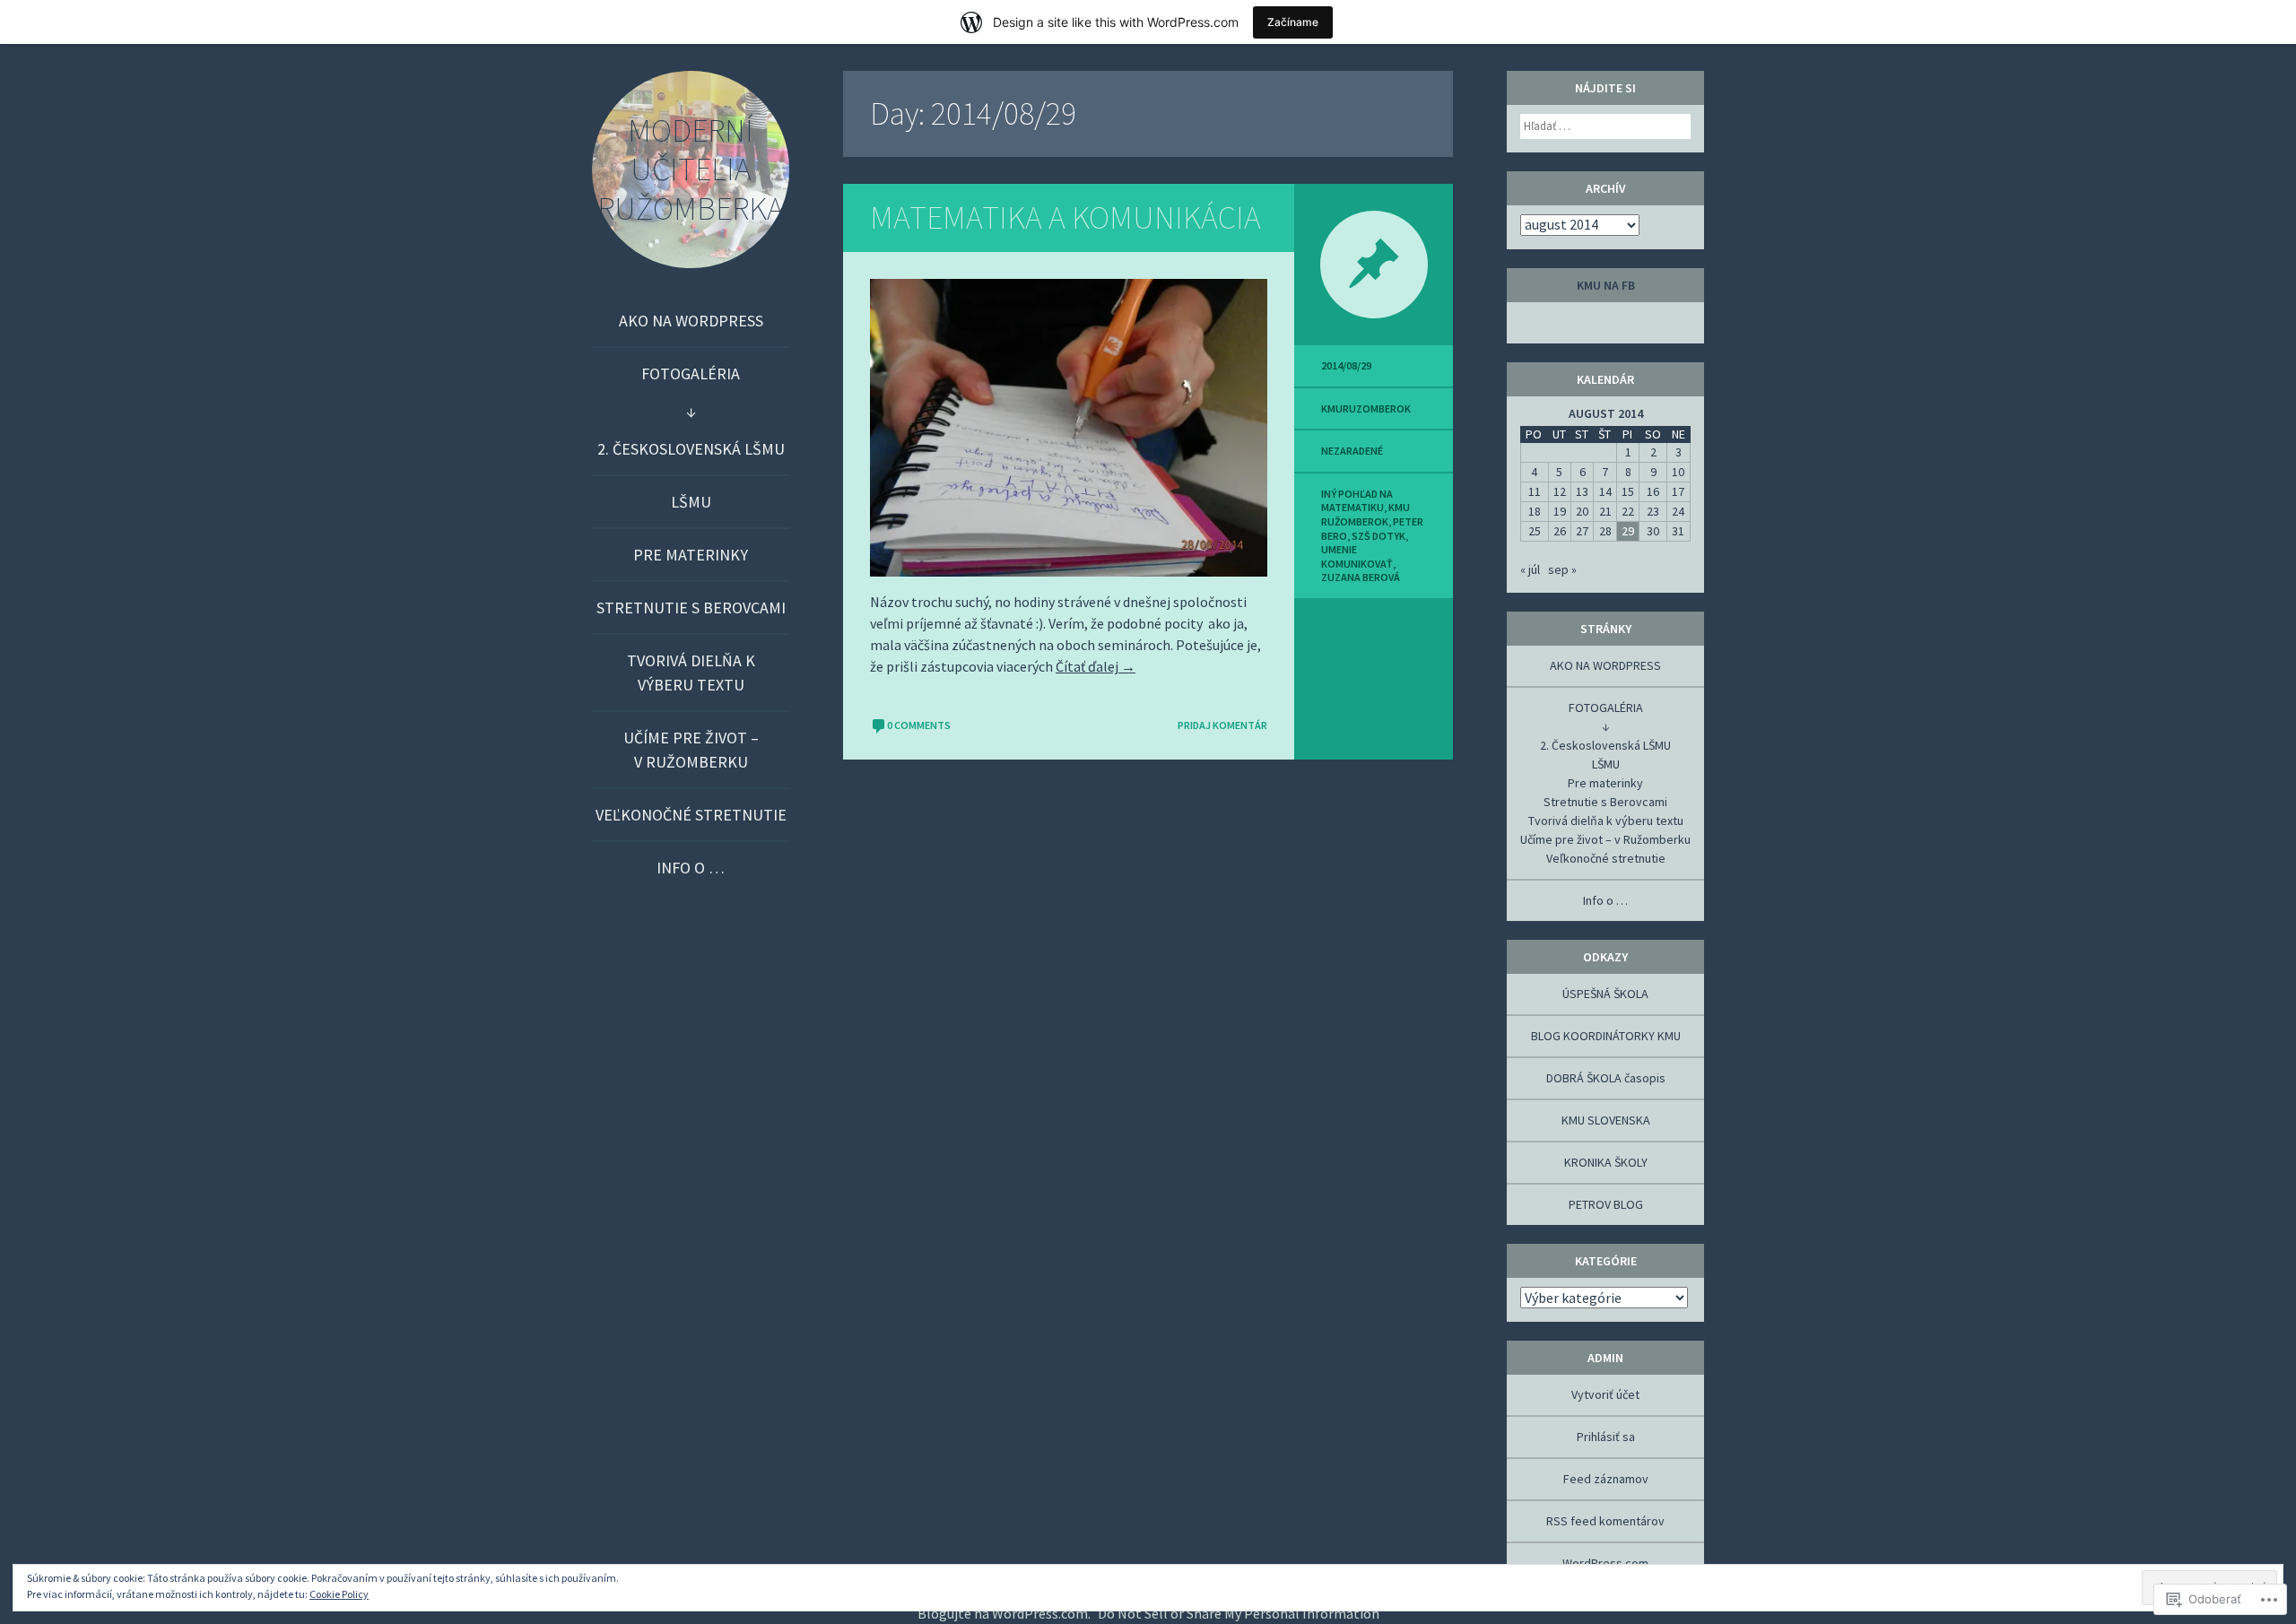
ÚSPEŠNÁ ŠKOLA (1605, 994)
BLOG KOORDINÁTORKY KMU (1606, 1036)
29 (1628, 531)
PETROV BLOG (1606, 1204)
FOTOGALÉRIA (691, 373)
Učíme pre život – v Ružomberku (691, 750)
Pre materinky (691, 555)
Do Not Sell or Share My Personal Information (1239, 1613)
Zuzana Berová (1361, 577)
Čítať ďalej (1096, 666)
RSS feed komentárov (1605, 1521)
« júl (1530, 569)
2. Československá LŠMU (691, 449)
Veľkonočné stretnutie (691, 815)
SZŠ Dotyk (1378, 536)
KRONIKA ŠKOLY (1606, 1162)
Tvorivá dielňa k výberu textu (691, 673)
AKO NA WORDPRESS (691, 321)
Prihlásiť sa (1606, 1437)
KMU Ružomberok (1365, 514)
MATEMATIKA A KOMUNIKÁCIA (1065, 217)
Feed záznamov (1606, 1479)
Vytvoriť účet (1605, 1394)
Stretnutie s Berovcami (691, 608)
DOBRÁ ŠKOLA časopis (1606, 1078)
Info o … (691, 868)
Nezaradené (1352, 451)
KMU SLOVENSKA (1606, 1120)
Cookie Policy (339, 1594)
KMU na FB (1606, 285)
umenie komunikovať (1357, 556)
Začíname (1293, 22)
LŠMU (691, 502)
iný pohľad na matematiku (1357, 501)
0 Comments (919, 725)
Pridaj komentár (1222, 725)
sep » (1562, 569)
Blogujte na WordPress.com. (1004, 1613)
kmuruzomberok (1366, 408)
